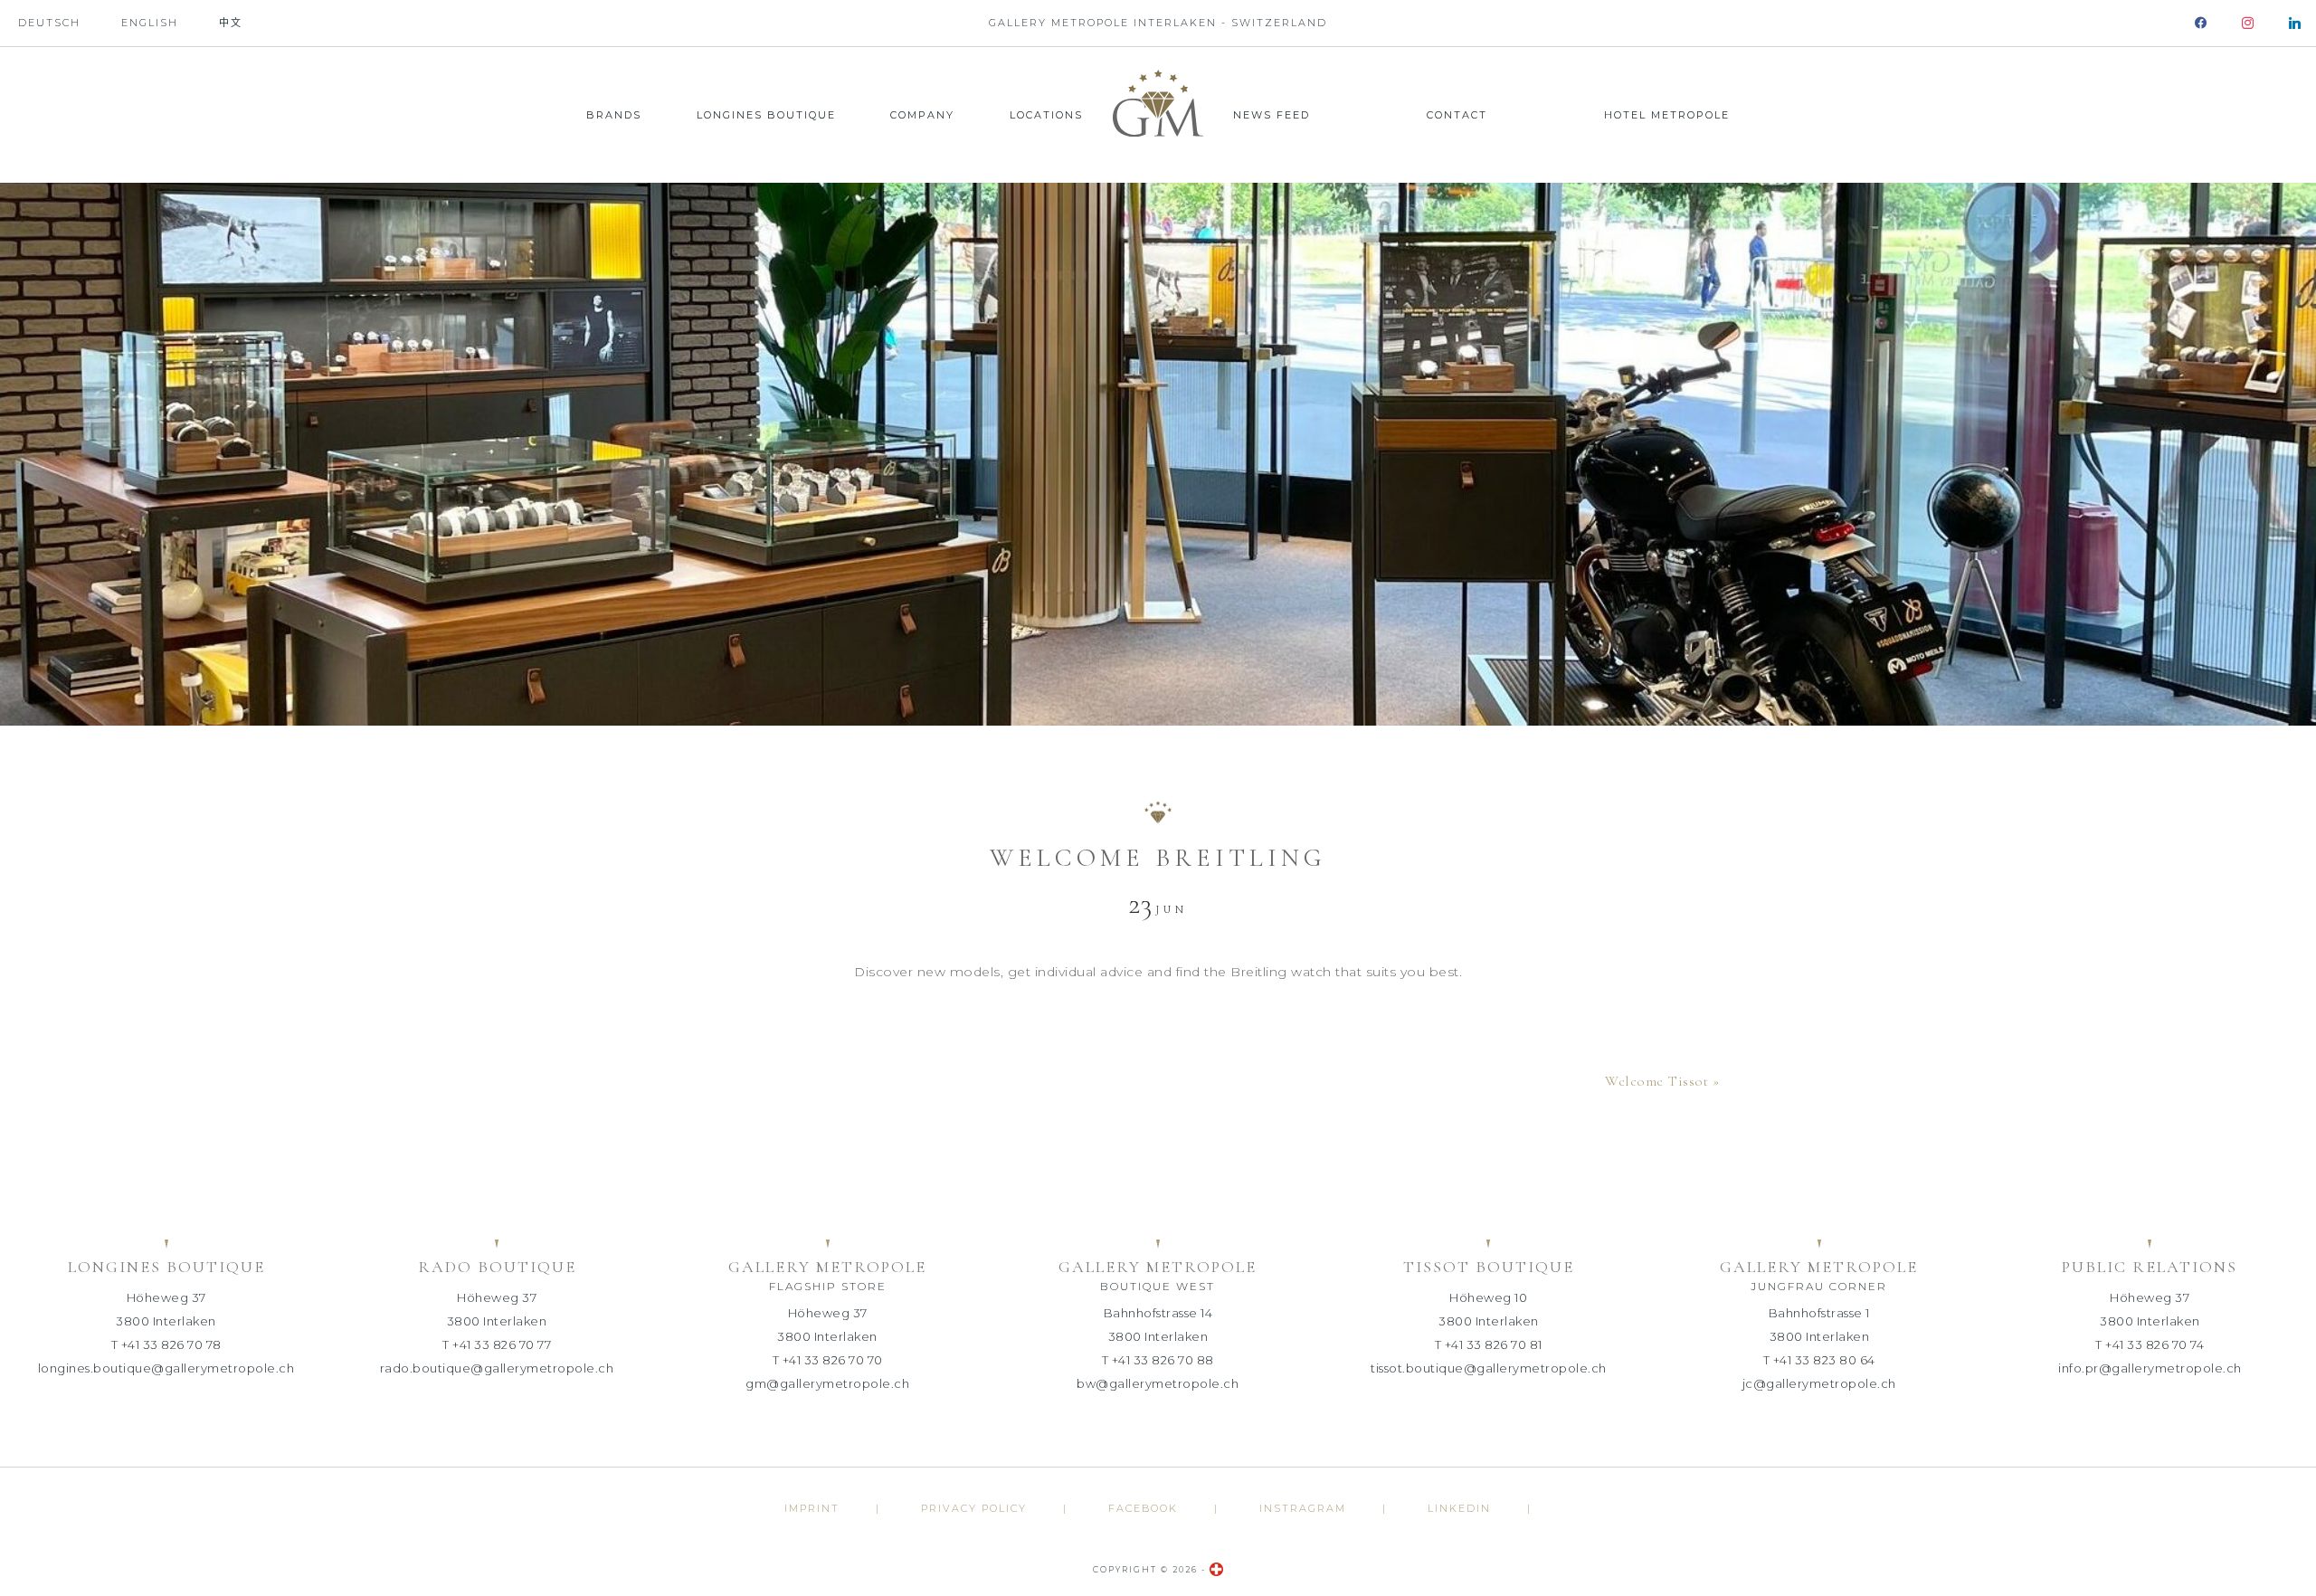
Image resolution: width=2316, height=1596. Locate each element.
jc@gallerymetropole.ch (1819, 1383)
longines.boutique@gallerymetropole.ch (166, 1368)
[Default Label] (2295, 23)
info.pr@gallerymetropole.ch (2150, 1368)
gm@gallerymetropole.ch (827, 1383)
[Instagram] (2248, 23)
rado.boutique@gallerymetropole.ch (497, 1368)
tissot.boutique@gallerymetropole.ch (1489, 1368)
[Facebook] (2201, 23)
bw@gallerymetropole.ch (1158, 1383)
